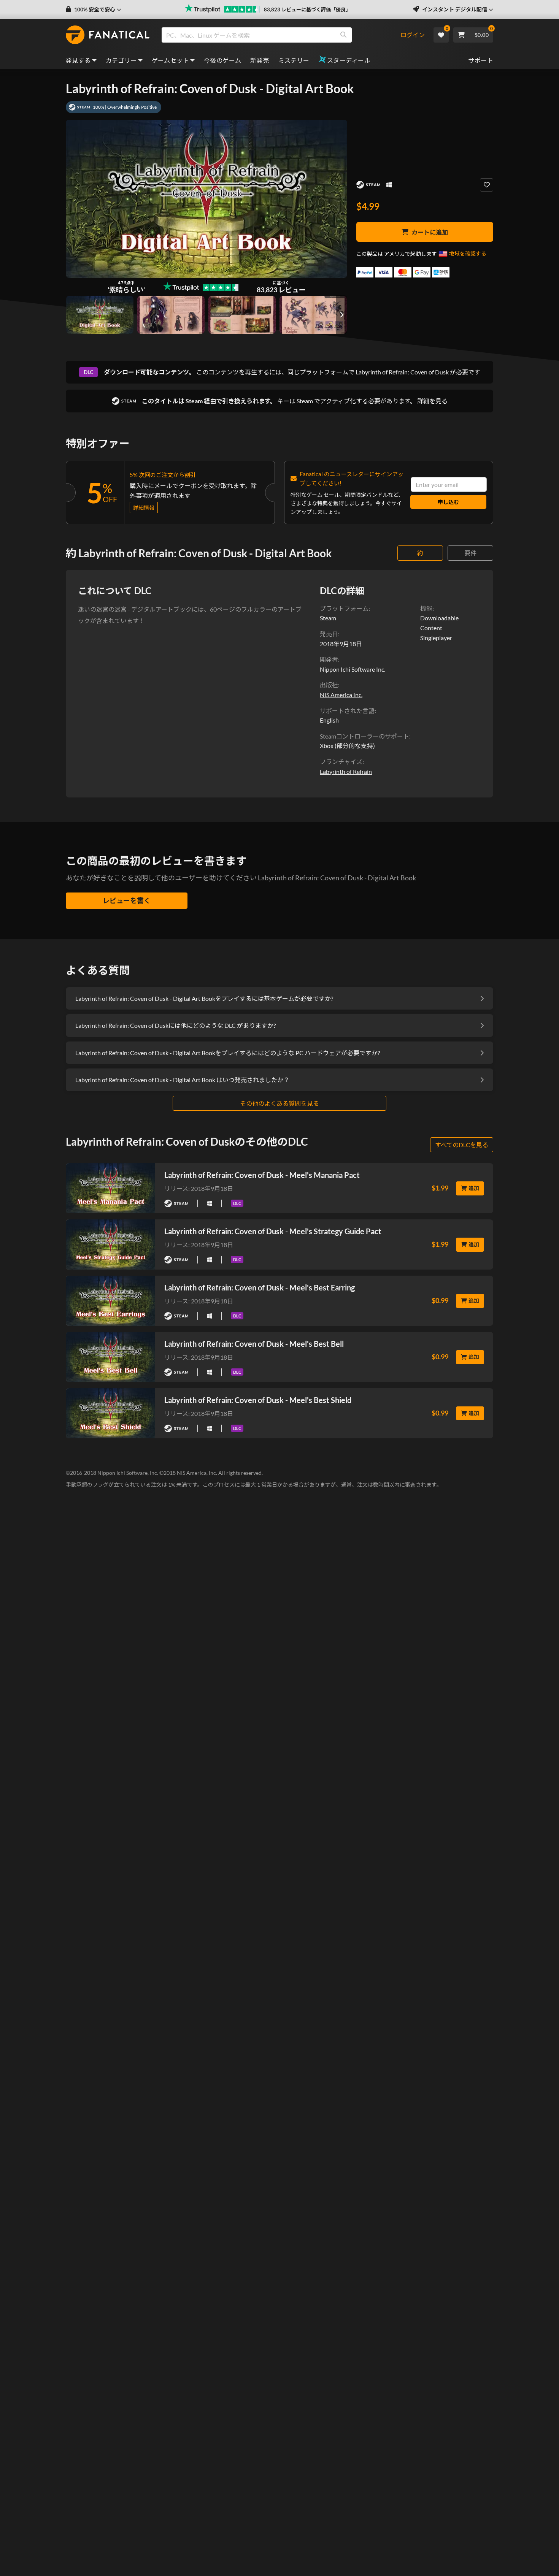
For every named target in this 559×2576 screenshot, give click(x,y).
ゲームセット (170, 60)
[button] (94, 10)
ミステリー (294, 60)
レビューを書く (127, 900)
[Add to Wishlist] (487, 185)
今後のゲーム (222, 60)
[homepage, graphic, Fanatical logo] (108, 35)
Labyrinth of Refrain (346, 771)
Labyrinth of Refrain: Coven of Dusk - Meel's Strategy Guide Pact (273, 1231)
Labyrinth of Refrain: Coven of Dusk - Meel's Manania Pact (262, 1175)
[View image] (171, 315)
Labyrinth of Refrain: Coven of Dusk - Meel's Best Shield (258, 1400)
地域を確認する (468, 253)
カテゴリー (121, 60)
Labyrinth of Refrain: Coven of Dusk (402, 372)
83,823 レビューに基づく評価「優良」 (307, 10)
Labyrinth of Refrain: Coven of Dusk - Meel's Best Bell (254, 1344)
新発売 (260, 60)
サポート (481, 60)
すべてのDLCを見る (462, 1145)
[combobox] (281, 35)
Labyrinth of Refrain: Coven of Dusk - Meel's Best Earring (260, 1287)
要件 (470, 553)
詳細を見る (432, 401)
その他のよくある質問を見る (279, 1103)
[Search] (343, 35)
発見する (78, 60)
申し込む (448, 502)
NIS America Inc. (341, 695)
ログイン (413, 35)
